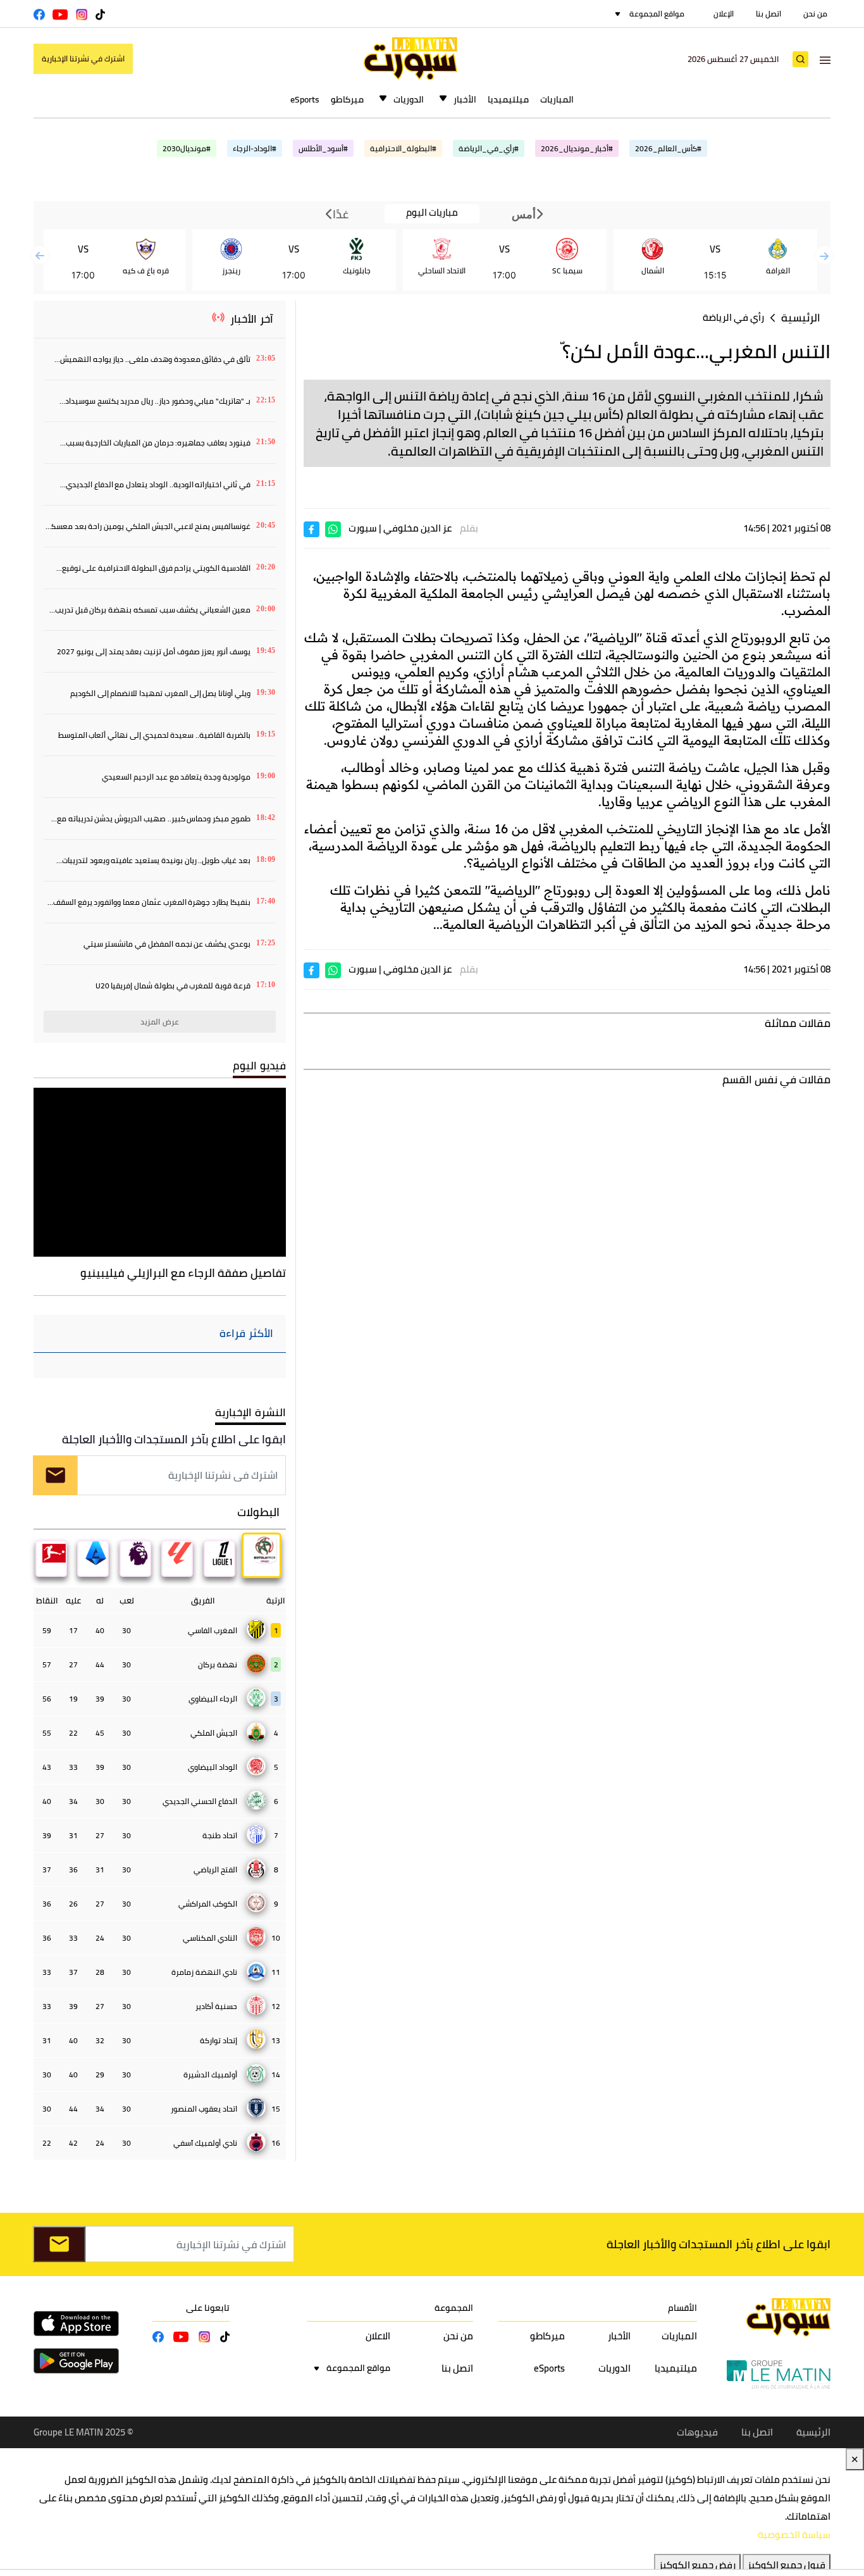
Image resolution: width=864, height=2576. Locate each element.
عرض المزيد (160, 1022)
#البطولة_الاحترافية (403, 148)
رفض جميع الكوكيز (697, 2565)
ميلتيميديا (508, 99)
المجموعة (454, 2308)
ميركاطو (347, 99)
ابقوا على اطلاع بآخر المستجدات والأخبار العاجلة (174, 1439)
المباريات (557, 99)
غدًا (340, 214)
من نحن (815, 14)
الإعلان (724, 14)
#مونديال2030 (187, 148)
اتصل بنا (768, 14)
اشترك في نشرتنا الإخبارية (83, 59)
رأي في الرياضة (733, 317)
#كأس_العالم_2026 (668, 148)
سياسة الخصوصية (794, 2535)
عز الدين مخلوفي (417, 528)
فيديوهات (697, 2432)
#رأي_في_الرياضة (489, 148)
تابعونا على (208, 2308)
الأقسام (682, 2308)
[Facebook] (312, 528)
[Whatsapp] (333, 528)
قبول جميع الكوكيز (787, 2565)
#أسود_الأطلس (323, 148)
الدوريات (409, 99)
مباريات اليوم (432, 213)
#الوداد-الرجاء (255, 148)
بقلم (469, 528)
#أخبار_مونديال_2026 (577, 148)
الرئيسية (801, 318)
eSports (305, 99)
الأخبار (465, 99)
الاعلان (378, 2336)
